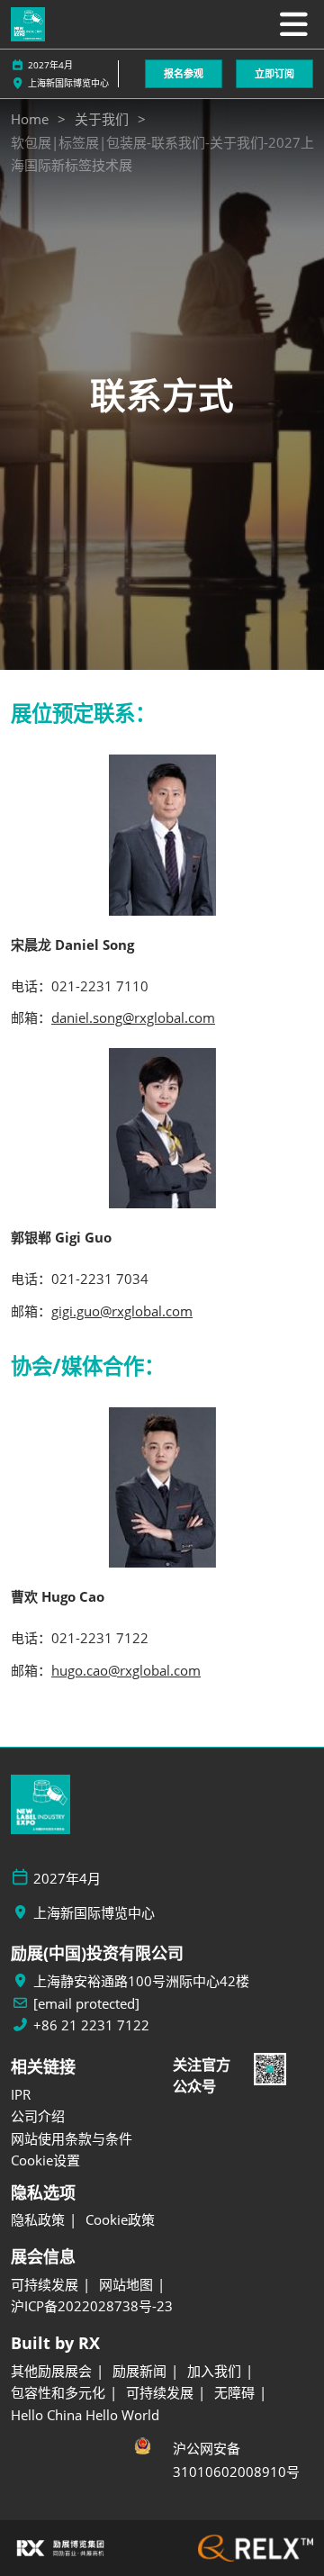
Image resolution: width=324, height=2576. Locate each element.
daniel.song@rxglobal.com (133, 1017)
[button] (184, 74)
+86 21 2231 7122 (91, 2025)
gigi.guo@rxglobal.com (122, 1311)
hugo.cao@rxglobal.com (126, 1670)
